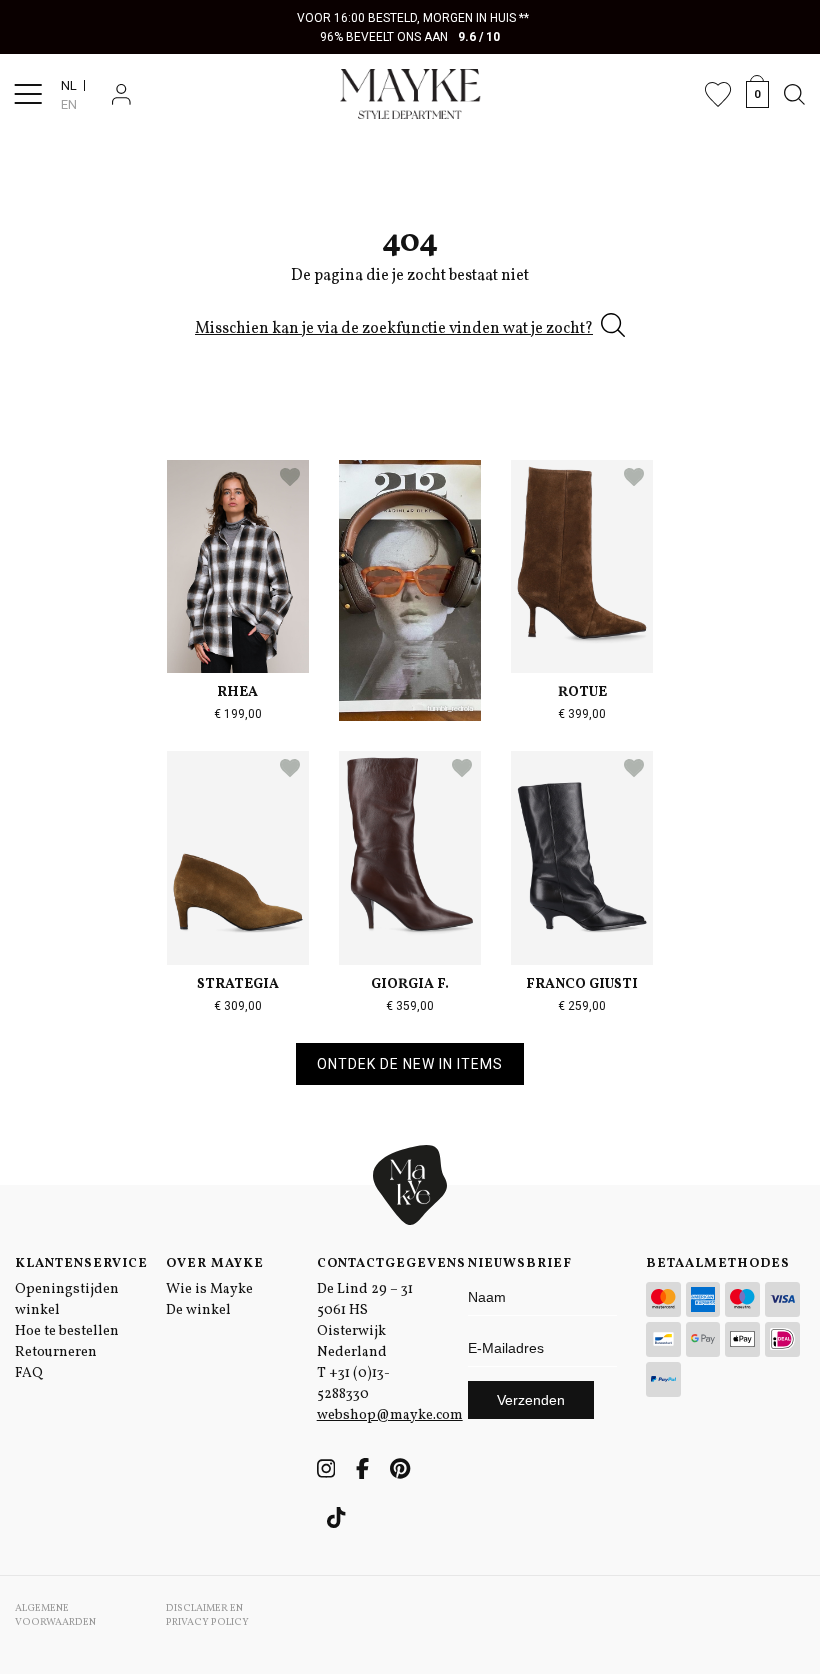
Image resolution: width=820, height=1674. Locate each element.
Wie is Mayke (209, 1289)
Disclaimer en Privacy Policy (207, 1615)
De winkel (198, 1310)
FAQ (29, 1373)
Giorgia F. (410, 984)
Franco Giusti (582, 984)
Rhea (237, 692)
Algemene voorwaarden (55, 1615)
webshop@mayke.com (390, 1415)
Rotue (582, 692)
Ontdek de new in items (410, 1064)
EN (69, 104)
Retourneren (56, 1352)
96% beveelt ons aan (410, 37)
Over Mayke (215, 1264)
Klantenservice (76, 1264)
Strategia (238, 984)
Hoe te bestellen (67, 1331)
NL (69, 85)
